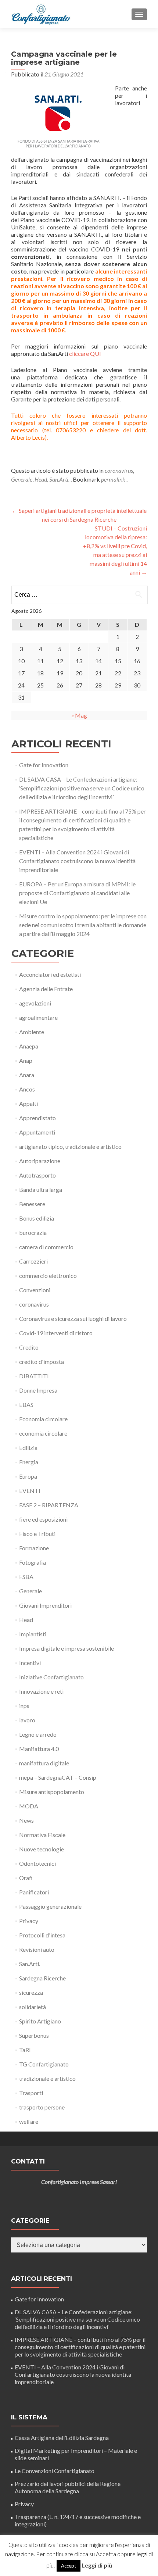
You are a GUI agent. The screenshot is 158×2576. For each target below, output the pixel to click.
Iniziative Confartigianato (51, 1677)
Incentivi (30, 1663)
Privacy (29, 1921)
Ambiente (32, 1032)
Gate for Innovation (44, 765)
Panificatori (34, 1892)
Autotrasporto (37, 1175)
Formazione (34, 1548)
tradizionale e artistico (47, 2078)
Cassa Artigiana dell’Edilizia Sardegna (62, 2438)
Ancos (27, 1089)
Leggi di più (97, 2565)
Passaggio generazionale (50, 1906)
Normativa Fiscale (42, 1835)
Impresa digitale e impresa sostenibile (67, 1648)
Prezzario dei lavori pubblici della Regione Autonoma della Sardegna (68, 2487)
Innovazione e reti (41, 1691)
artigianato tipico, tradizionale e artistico (70, 1146)
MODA (29, 1806)
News (26, 1820)
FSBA (26, 1577)
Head (41, 479)
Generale (22, 479)
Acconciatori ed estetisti (50, 974)
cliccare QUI (85, 353)
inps (24, 1706)
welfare (29, 2121)
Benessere (32, 1204)
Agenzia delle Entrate (46, 989)
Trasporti (31, 2093)
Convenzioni (35, 1290)
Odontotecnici (37, 1863)
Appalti (28, 1103)
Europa (28, 1476)
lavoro (27, 1720)
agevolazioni (35, 1003)
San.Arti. (59, 479)
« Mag (79, 715)
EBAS (26, 1405)
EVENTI (30, 1491)
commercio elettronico (48, 1276)
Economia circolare (43, 1419)
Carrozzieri (33, 1261)
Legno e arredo (38, 1734)
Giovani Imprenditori (45, 1605)
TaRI (25, 2050)
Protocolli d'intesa (42, 1935)
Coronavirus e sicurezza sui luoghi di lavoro (73, 1319)
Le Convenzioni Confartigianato (55, 2471)
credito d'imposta (42, 1362)
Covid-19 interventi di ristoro (56, 1333)
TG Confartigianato (44, 2064)
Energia (29, 1462)
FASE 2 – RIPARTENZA (49, 1505)
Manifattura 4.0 (39, 1749)
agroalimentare (38, 1017)
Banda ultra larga (41, 1189)
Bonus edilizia (37, 1218)
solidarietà (33, 2007)
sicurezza (31, 1992)
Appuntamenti (37, 1132)
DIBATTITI (34, 1376)
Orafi (26, 1878)
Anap (26, 1060)
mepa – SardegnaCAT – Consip (58, 1777)
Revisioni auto (37, 1949)
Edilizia (28, 1448)
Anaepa (29, 1046)
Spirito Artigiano (40, 2021)
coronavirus (119, 470)
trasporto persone (42, 2107)
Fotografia (33, 1562)
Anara (27, 1075)
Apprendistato (37, 1118)
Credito (29, 1347)
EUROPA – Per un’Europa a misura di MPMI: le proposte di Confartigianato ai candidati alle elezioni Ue (77, 893)
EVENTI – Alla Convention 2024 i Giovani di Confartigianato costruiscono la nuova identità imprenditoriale (77, 861)
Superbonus (34, 2035)
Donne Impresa (38, 1390)
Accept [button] (69, 2566)
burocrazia (33, 1232)
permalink (114, 479)
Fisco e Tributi (37, 1534)
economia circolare (43, 1433)
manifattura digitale (44, 1763)
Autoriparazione (40, 1161)
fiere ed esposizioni (43, 1519)
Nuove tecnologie (42, 1849)
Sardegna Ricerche (42, 1978)
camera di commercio (46, 1247)
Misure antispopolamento (52, 1792)
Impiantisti (33, 1634)
